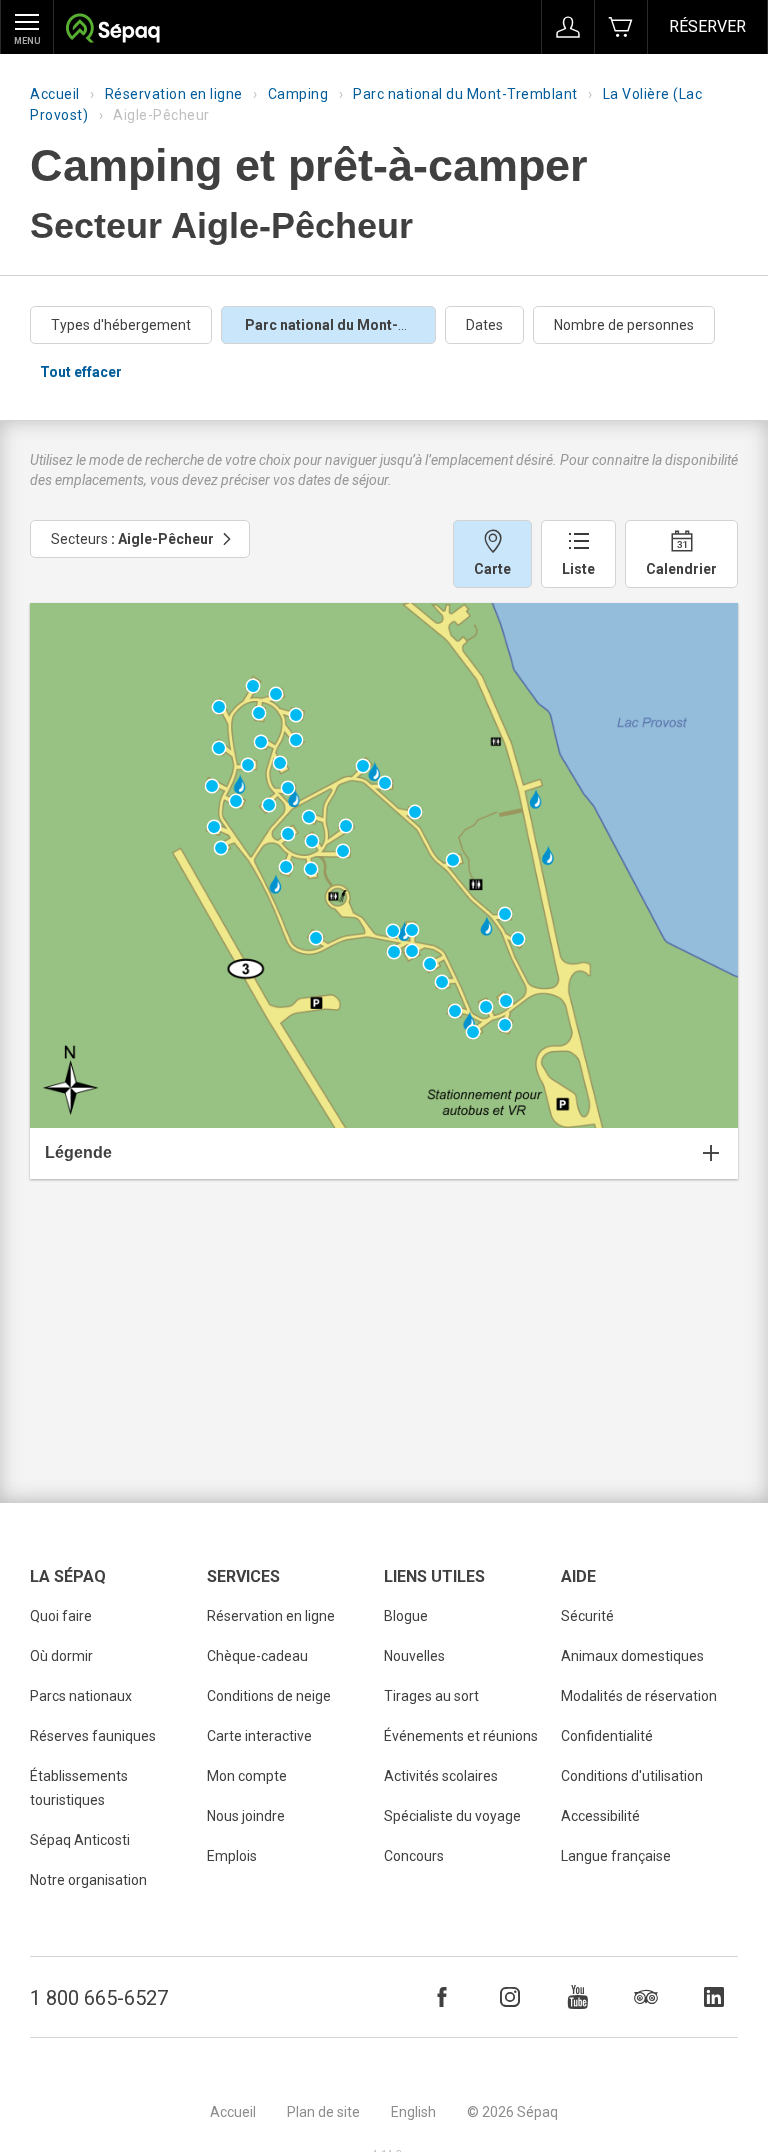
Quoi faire (61, 1616)
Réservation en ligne (174, 94)
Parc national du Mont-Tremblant (465, 94)
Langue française (616, 1856)
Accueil (55, 94)
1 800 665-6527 (99, 1998)
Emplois (232, 1856)
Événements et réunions (461, 1736)
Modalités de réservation (639, 1696)
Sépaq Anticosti (80, 1840)
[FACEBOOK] (442, 1997)
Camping (298, 94)
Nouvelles (414, 1656)
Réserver (707, 26)
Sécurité (587, 1616)
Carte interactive (259, 1736)
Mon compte (247, 1776)
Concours (414, 1856)
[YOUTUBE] (578, 1997)
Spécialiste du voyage (452, 1816)
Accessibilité (600, 1816)
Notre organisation (88, 1880)
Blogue (406, 1616)
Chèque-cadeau (257, 1656)
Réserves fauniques (93, 1736)
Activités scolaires (441, 1776)
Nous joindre (246, 1816)
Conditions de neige (269, 1696)
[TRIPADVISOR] (646, 1997)
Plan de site (323, 2112)
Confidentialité (607, 1736)
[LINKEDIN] (714, 1997)
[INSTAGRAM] (510, 1997)
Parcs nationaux (81, 1696)
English (413, 2112)
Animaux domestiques (632, 1656)
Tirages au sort (431, 1696)
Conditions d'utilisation (632, 1776)
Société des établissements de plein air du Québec (112, 30)
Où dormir (61, 1656)
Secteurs (132, 539)
